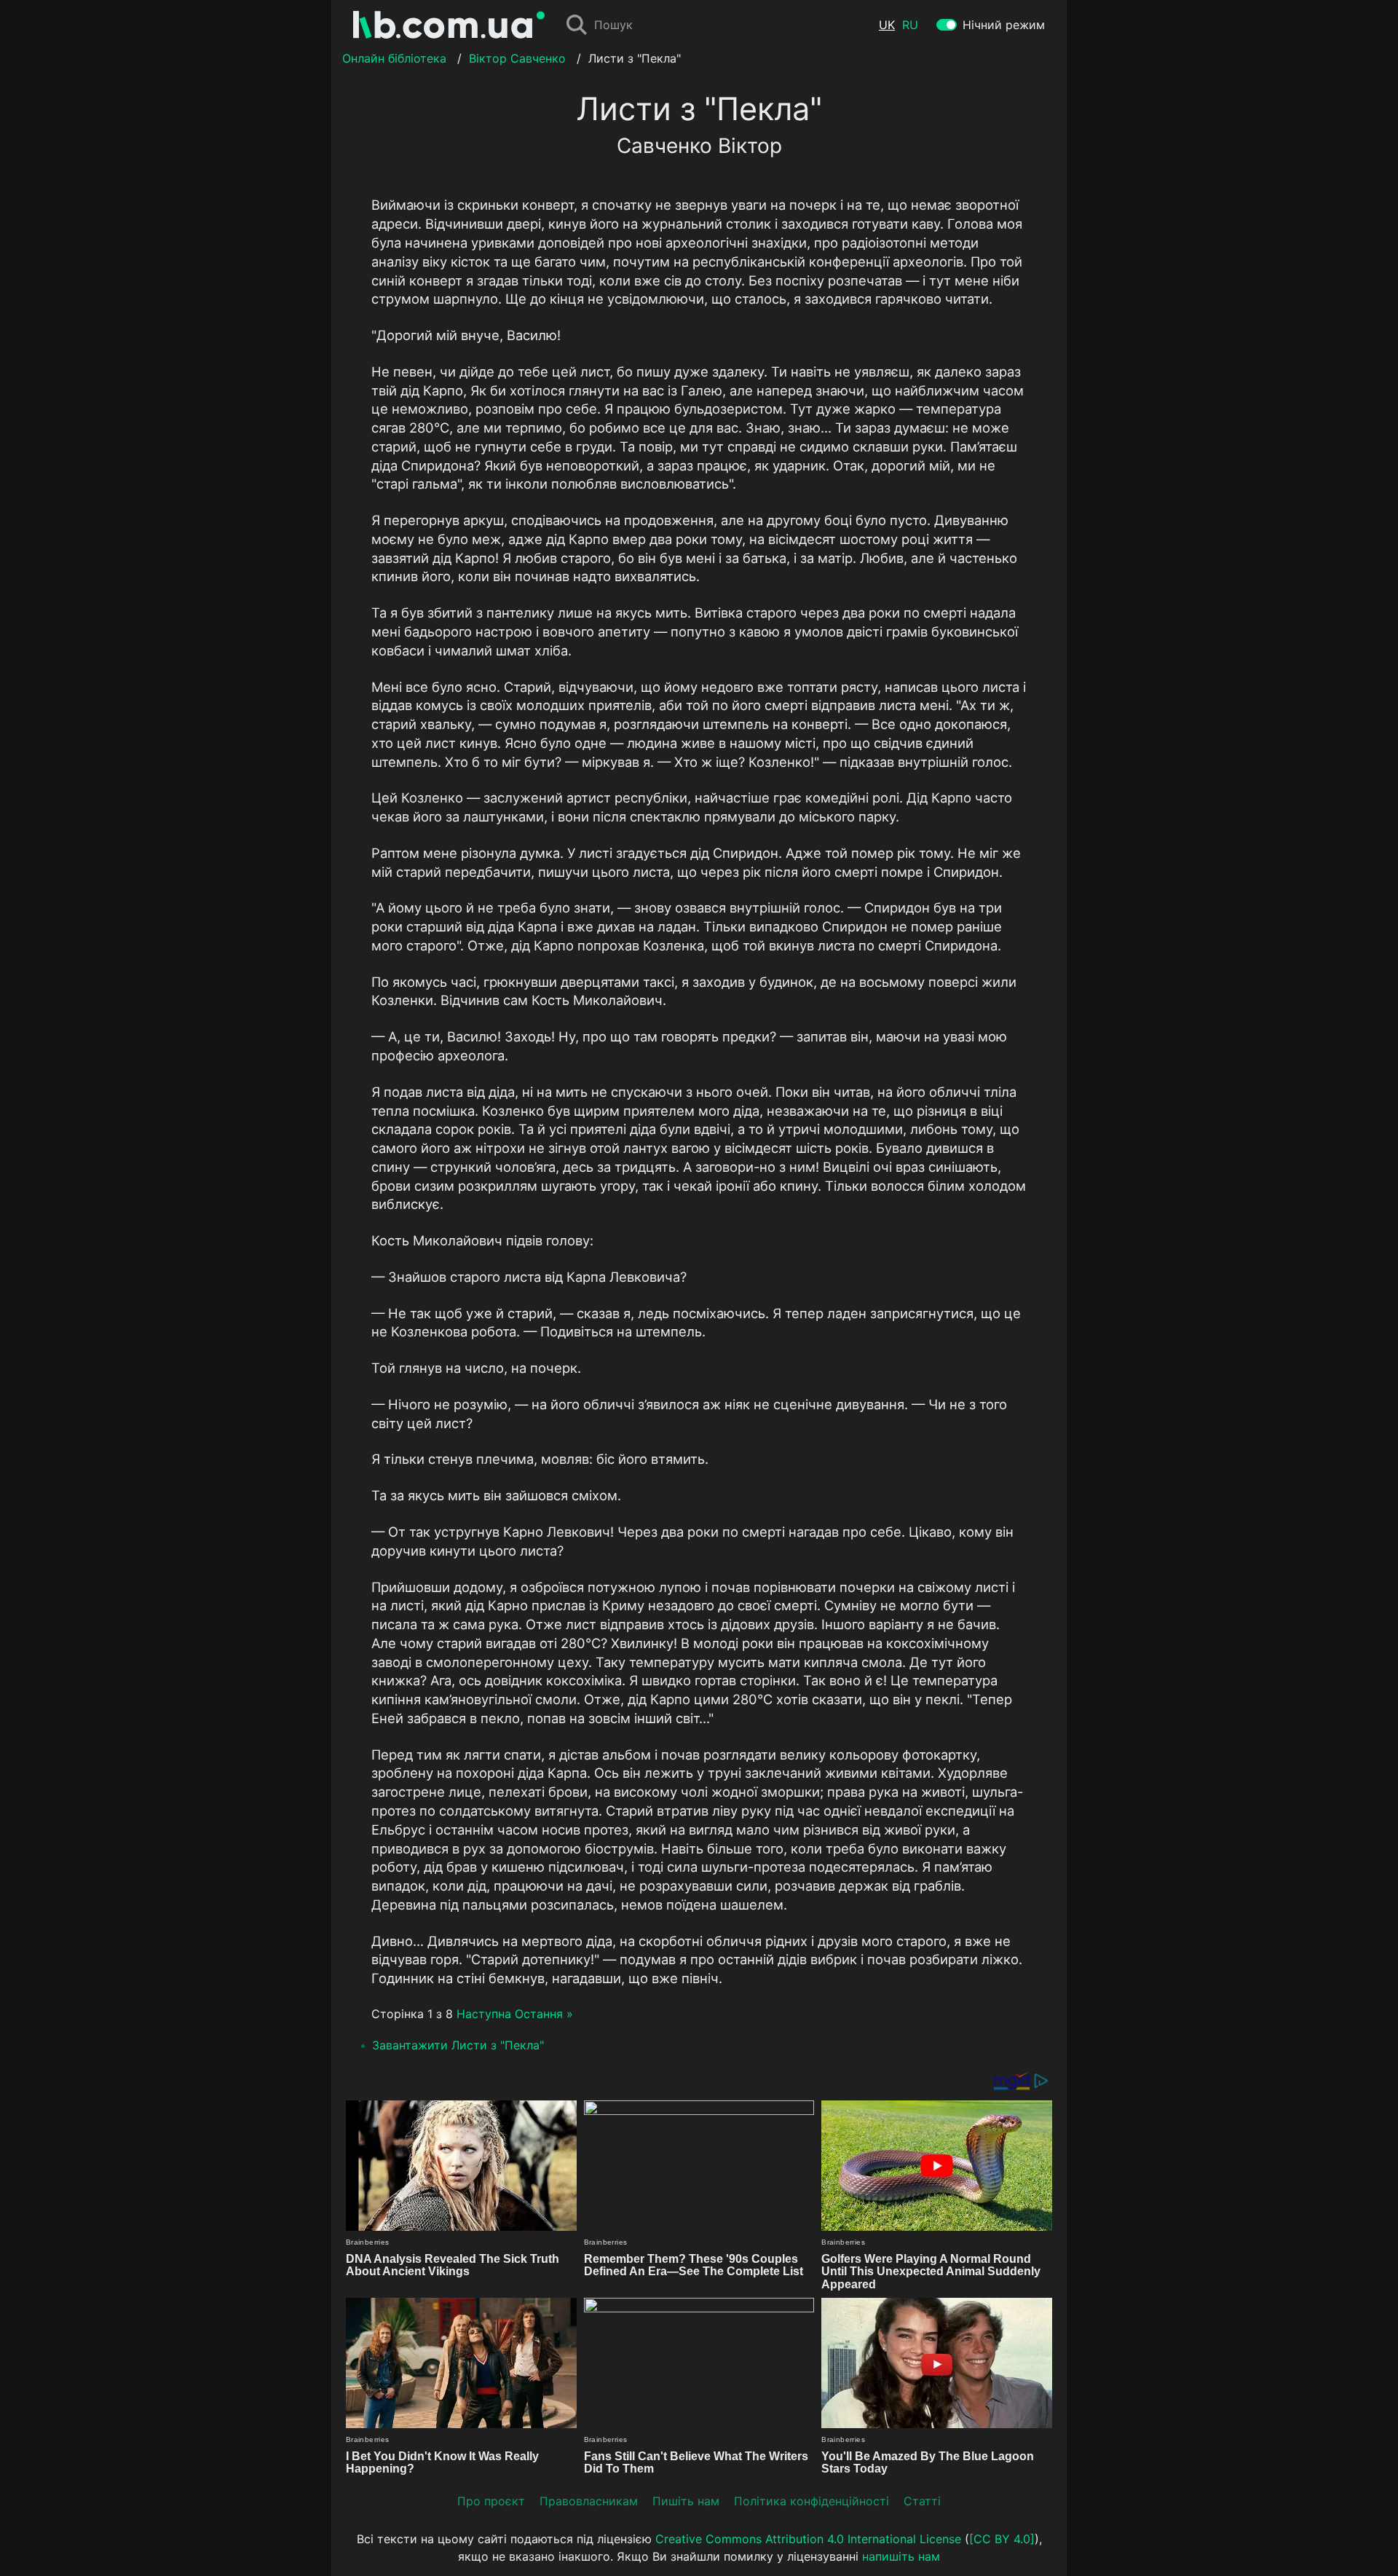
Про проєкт (491, 2501)
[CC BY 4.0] (1002, 2539)
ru (910, 25)
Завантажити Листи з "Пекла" (458, 2045)
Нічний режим (1004, 25)
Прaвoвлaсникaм (589, 2501)
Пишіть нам (686, 2501)
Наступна (484, 2014)
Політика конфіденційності (811, 2501)
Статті (922, 2501)
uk (887, 25)
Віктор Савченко (517, 58)
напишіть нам (901, 2556)
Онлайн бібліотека (394, 58)
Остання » (544, 2014)
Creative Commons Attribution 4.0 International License (808, 2539)
